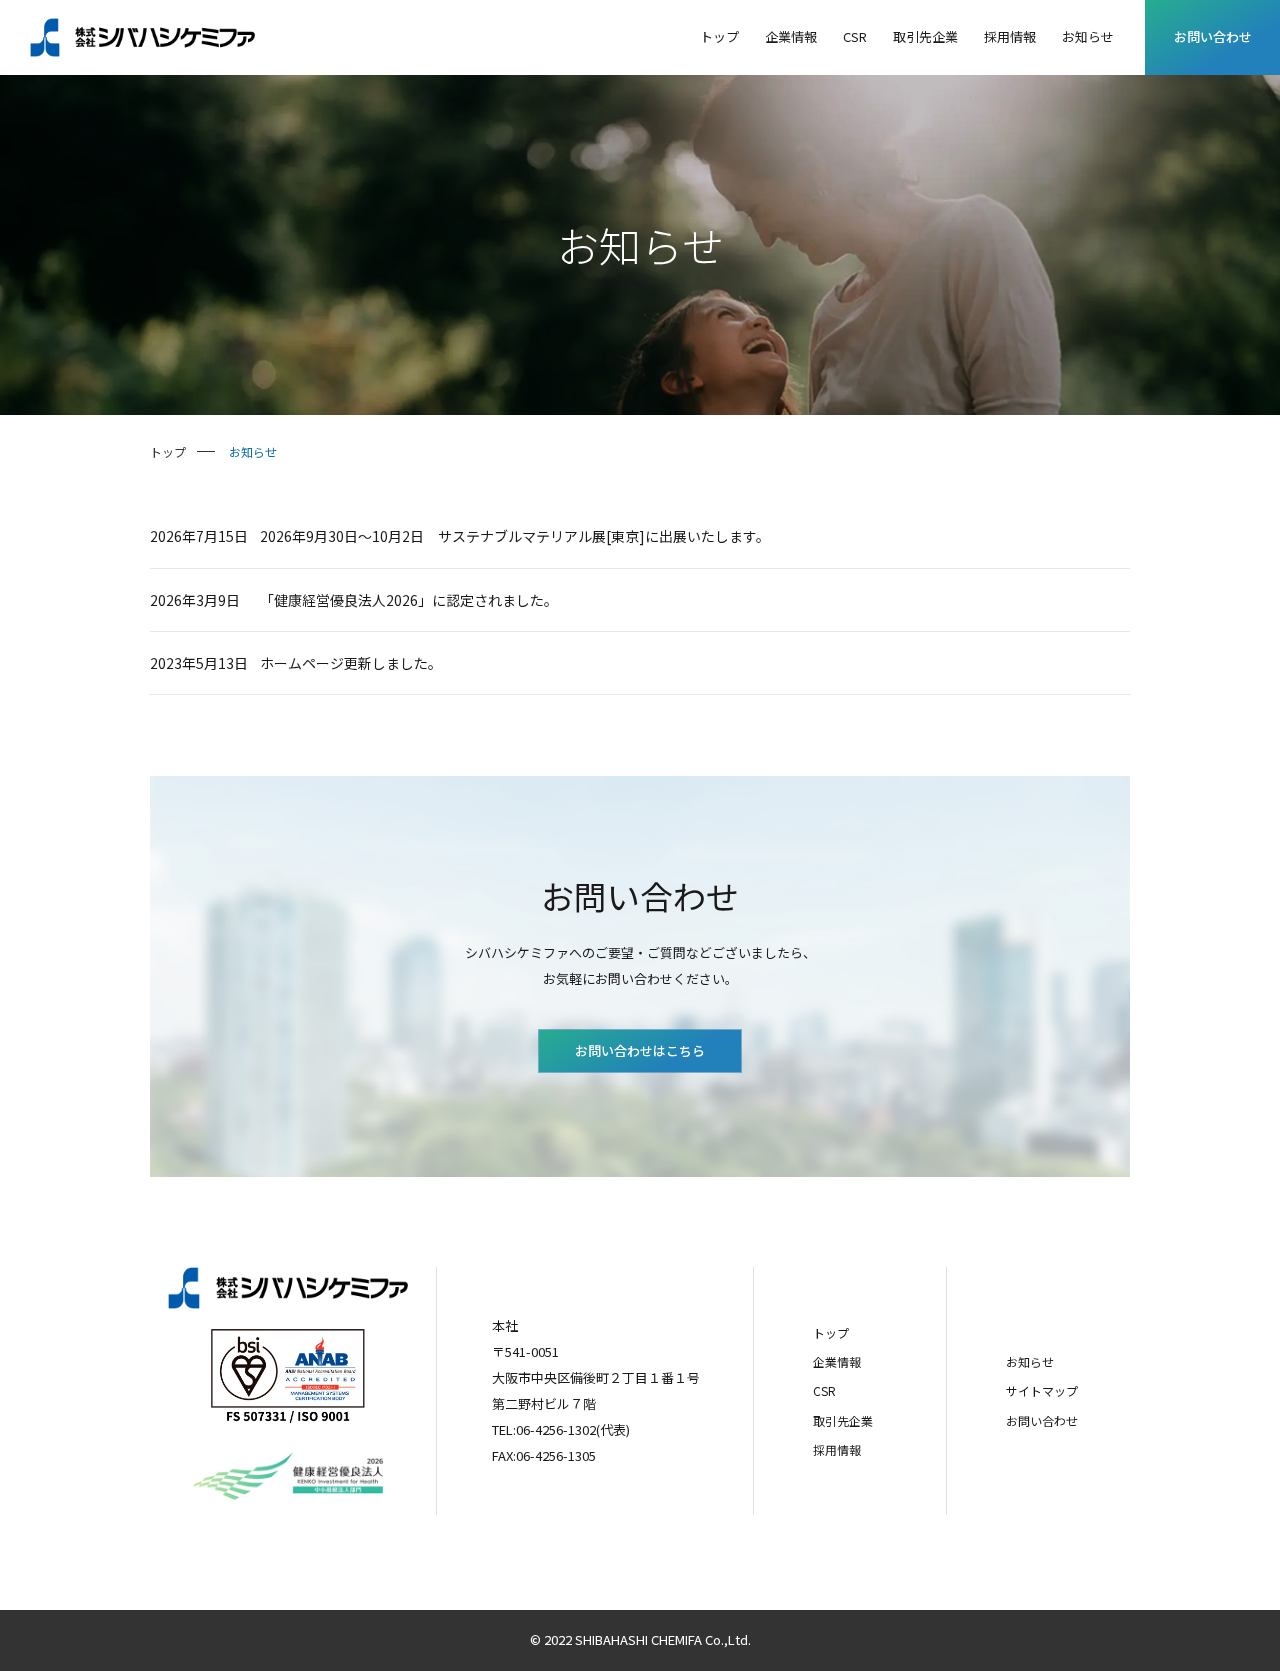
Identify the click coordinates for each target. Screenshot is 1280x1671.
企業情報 (837, 1361)
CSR (824, 1390)
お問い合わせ (1213, 36)
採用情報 (837, 1449)
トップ (831, 1332)
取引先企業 (843, 1420)
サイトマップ (1042, 1390)
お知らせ (1030, 1361)
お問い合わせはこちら (640, 1050)
